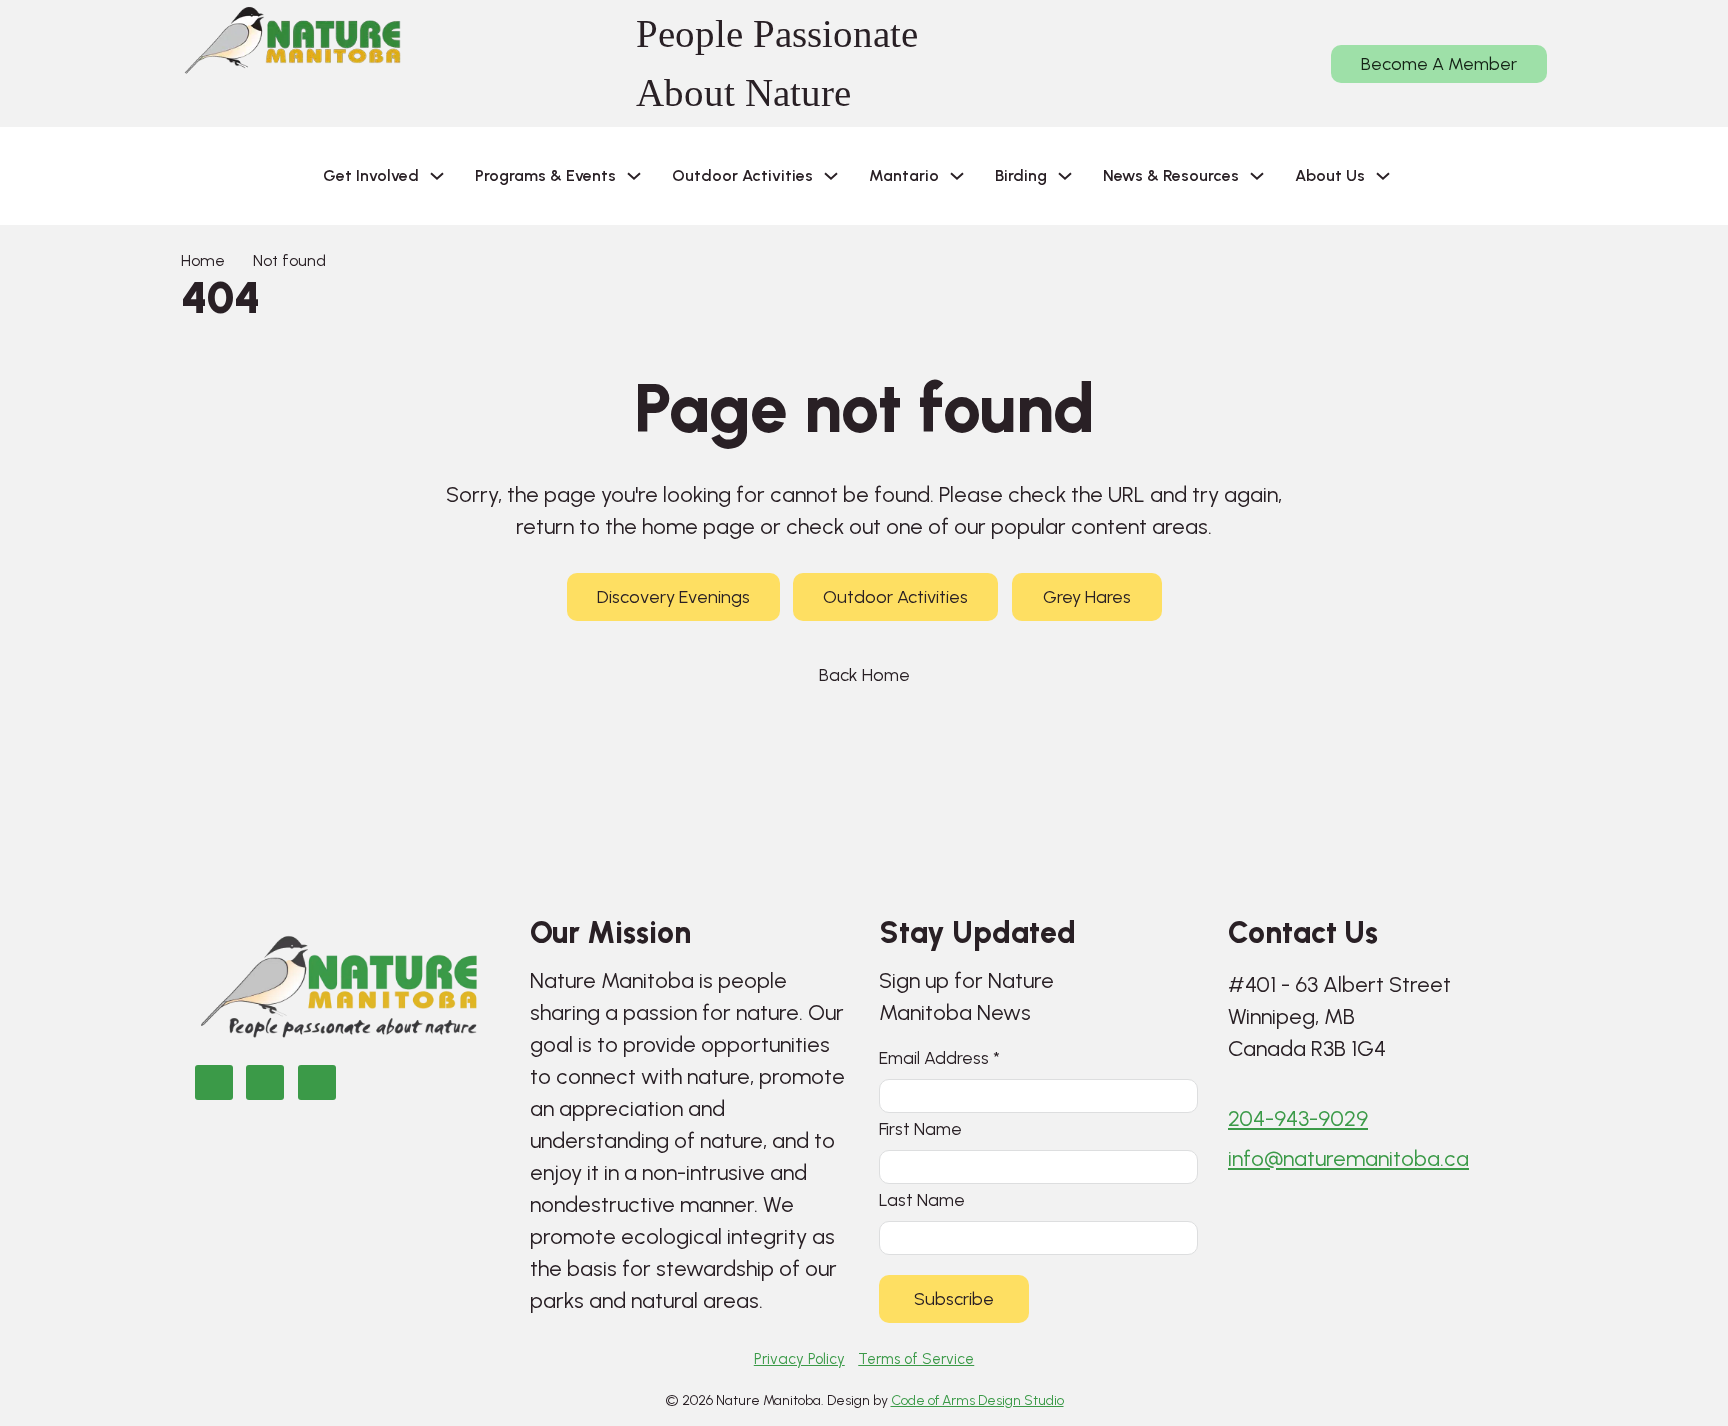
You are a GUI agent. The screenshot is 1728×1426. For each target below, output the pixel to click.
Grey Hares (1087, 597)
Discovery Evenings (673, 597)
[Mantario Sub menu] (957, 176)
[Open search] (1438, 176)
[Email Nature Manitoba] (317, 1082)
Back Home (864, 675)
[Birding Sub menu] (1065, 176)
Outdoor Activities (895, 597)
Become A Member (1439, 64)
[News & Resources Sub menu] (1257, 176)
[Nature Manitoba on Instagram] (265, 1082)
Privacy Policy (799, 1359)
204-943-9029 (1298, 1118)
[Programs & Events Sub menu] (634, 176)
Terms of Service (916, 1359)
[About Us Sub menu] (1383, 176)
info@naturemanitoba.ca (1348, 1158)
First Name (920, 1128)
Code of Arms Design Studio (977, 1400)
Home (203, 260)
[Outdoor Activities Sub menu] (831, 176)
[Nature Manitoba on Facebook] (214, 1082)
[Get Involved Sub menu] (437, 176)
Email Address (939, 1057)
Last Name (922, 1199)
